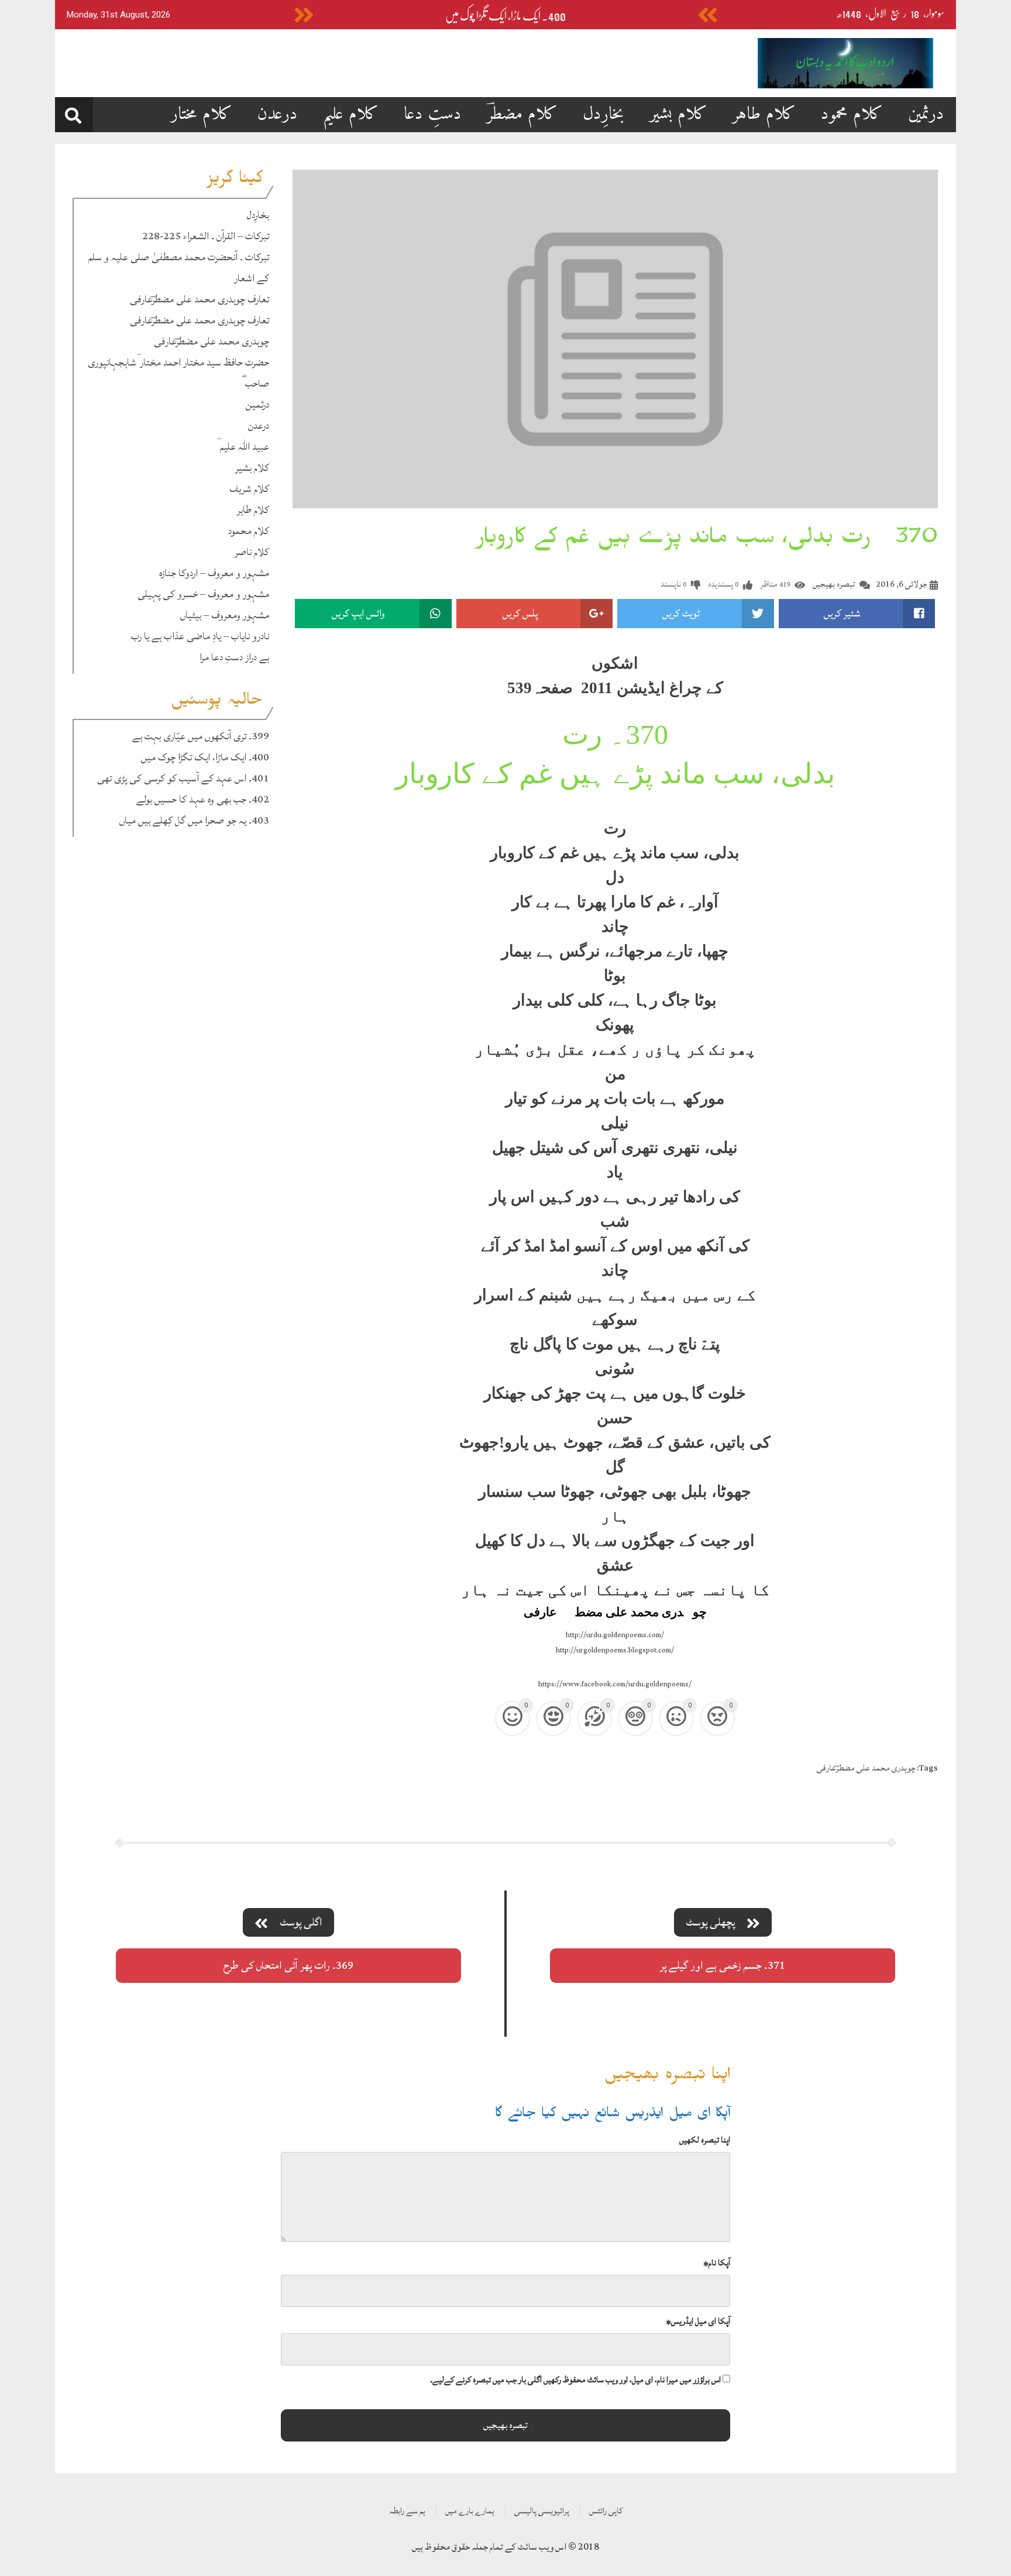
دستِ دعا (433, 114)
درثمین (926, 114)
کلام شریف (249, 489)
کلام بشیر (678, 114)
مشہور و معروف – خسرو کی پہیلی (203, 594)
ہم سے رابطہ (407, 2511)
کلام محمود (852, 114)
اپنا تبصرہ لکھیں (705, 2140)
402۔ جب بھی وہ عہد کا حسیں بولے (203, 799)
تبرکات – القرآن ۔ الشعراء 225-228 (206, 236)
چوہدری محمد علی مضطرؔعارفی (212, 341)
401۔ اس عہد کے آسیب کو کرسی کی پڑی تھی (183, 778)
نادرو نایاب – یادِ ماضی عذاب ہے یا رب (200, 636)
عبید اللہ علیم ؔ (243, 447)
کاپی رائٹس (606, 2511)
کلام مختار (202, 114)
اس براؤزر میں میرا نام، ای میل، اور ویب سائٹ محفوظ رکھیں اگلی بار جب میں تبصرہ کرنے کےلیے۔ (575, 2380)
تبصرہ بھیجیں (834, 584)
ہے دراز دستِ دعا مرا (234, 657)
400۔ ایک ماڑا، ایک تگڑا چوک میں (505, 16)
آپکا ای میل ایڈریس (698, 2321)
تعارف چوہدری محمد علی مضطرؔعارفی (200, 299)
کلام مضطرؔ (522, 114)
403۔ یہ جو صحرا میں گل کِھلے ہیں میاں (194, 820)
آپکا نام (717, 2263)
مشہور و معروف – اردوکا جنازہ (214, 573)
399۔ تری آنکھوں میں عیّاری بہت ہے (201, 736)
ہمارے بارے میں (470, 2511)
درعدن (278, 114)
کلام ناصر (252, 552)
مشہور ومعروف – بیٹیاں (225, 615)
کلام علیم (351, 114)
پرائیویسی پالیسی (542, 2511)
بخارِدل (603, 114)
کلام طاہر (764, 114)
